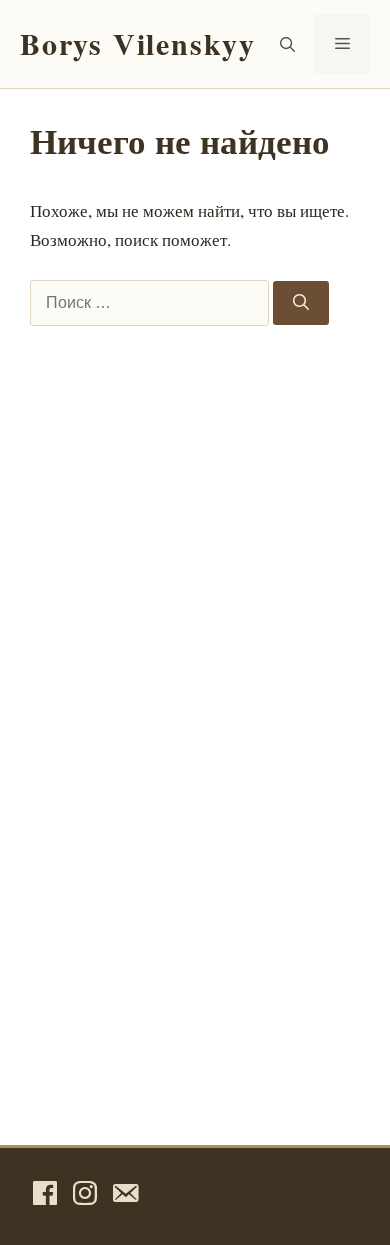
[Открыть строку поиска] (287, 44)
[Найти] (301, 303)
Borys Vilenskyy (138, 43)
